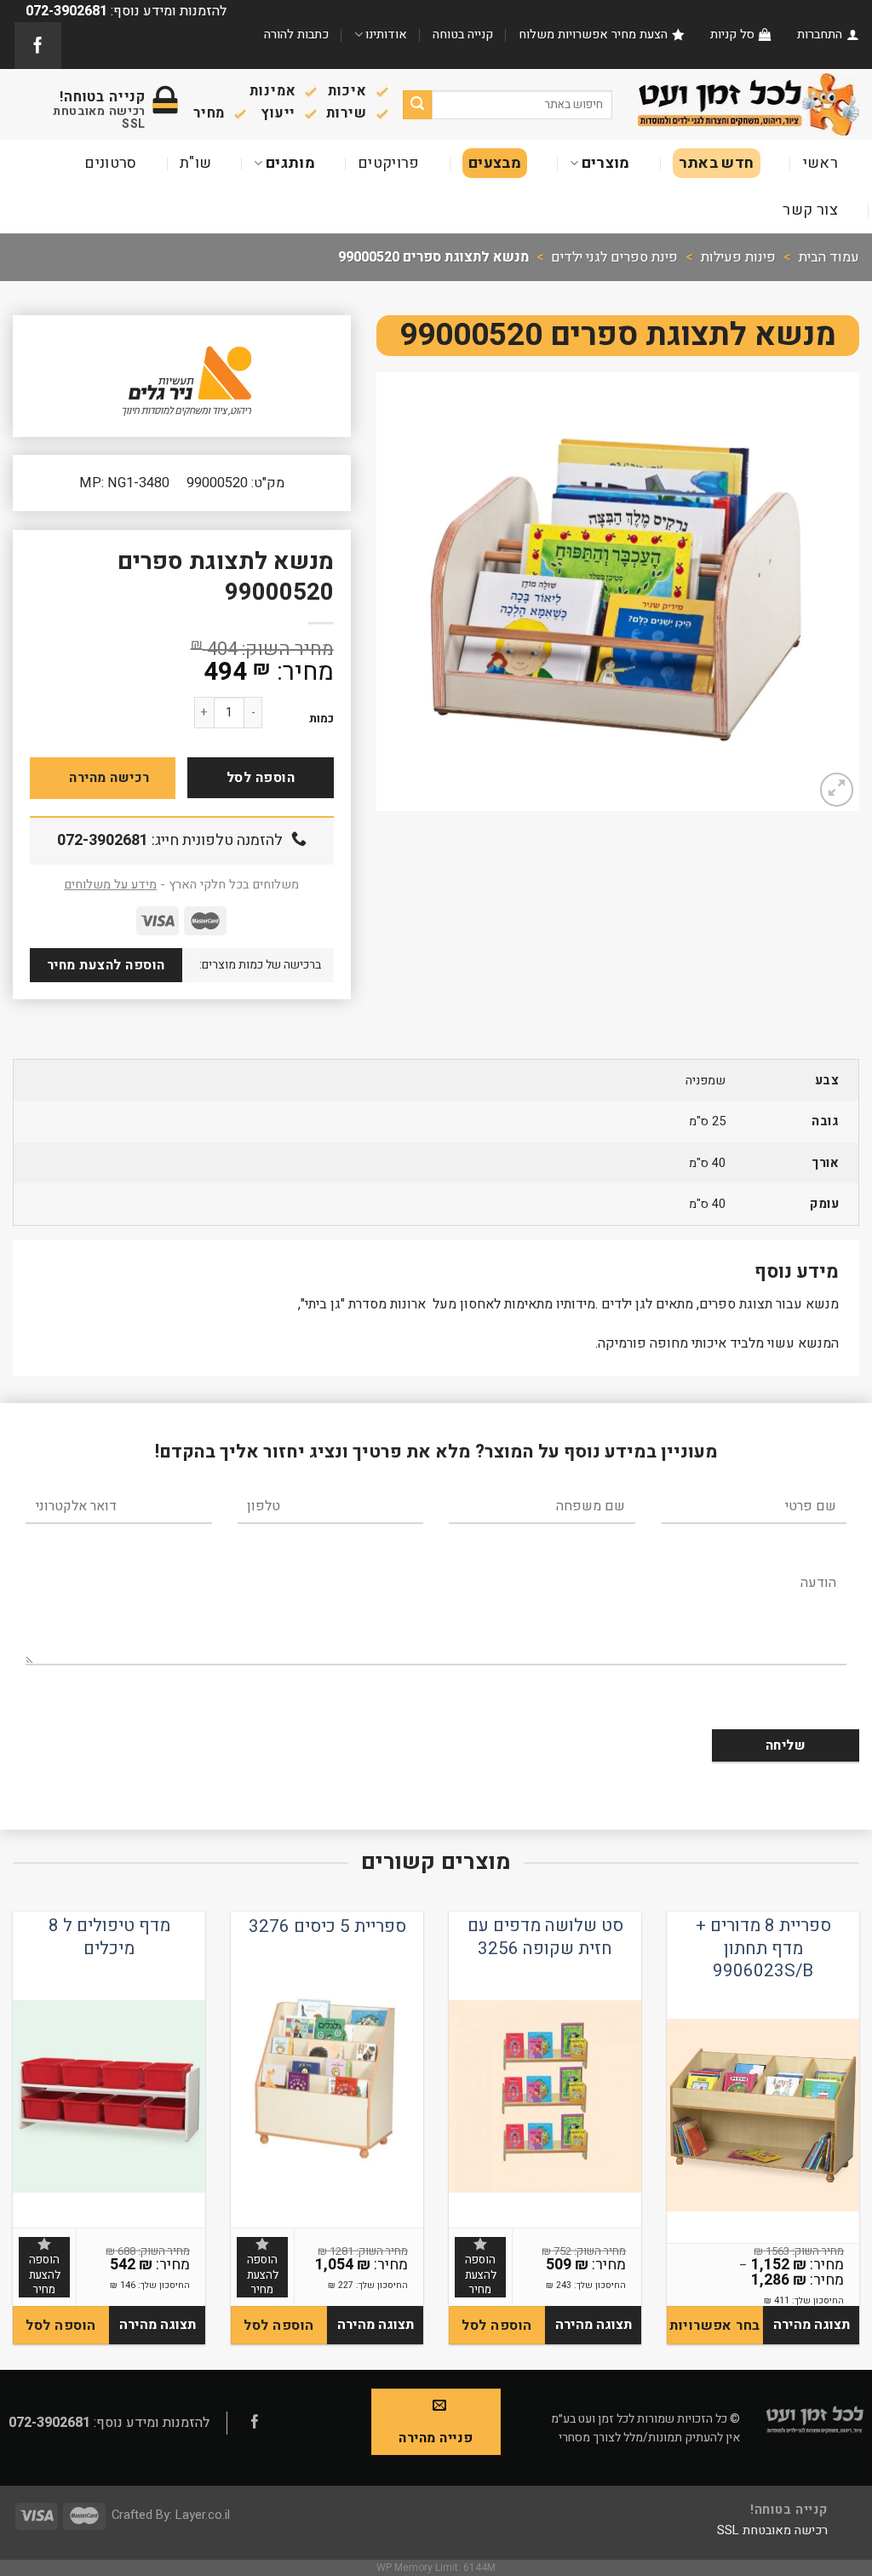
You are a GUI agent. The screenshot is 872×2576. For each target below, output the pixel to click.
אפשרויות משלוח (563, 34)
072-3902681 (103, 840)
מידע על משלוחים (110, 885)
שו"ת (195, 163)
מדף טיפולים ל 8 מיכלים (109, 1938)
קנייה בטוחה (463, 34)
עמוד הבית (829, 257)
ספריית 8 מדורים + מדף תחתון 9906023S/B (763, 1949)
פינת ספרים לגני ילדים (614, 257)
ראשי (820, 163)
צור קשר (810, 210)
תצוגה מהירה (812, 2325)
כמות (321, 719)
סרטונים (111, 163)
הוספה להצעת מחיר (106, 965)
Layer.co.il (203, 2515)
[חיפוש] (418, 105)
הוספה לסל (261, 778)
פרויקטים (389, 163)
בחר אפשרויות (715, 2326)
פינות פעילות (738, 257)
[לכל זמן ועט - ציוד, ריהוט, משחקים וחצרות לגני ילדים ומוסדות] (749, 104)
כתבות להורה (296, 34)
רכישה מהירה (109, 778)
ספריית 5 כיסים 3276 (327, 1927)
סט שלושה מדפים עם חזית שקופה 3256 (545, 1938)
